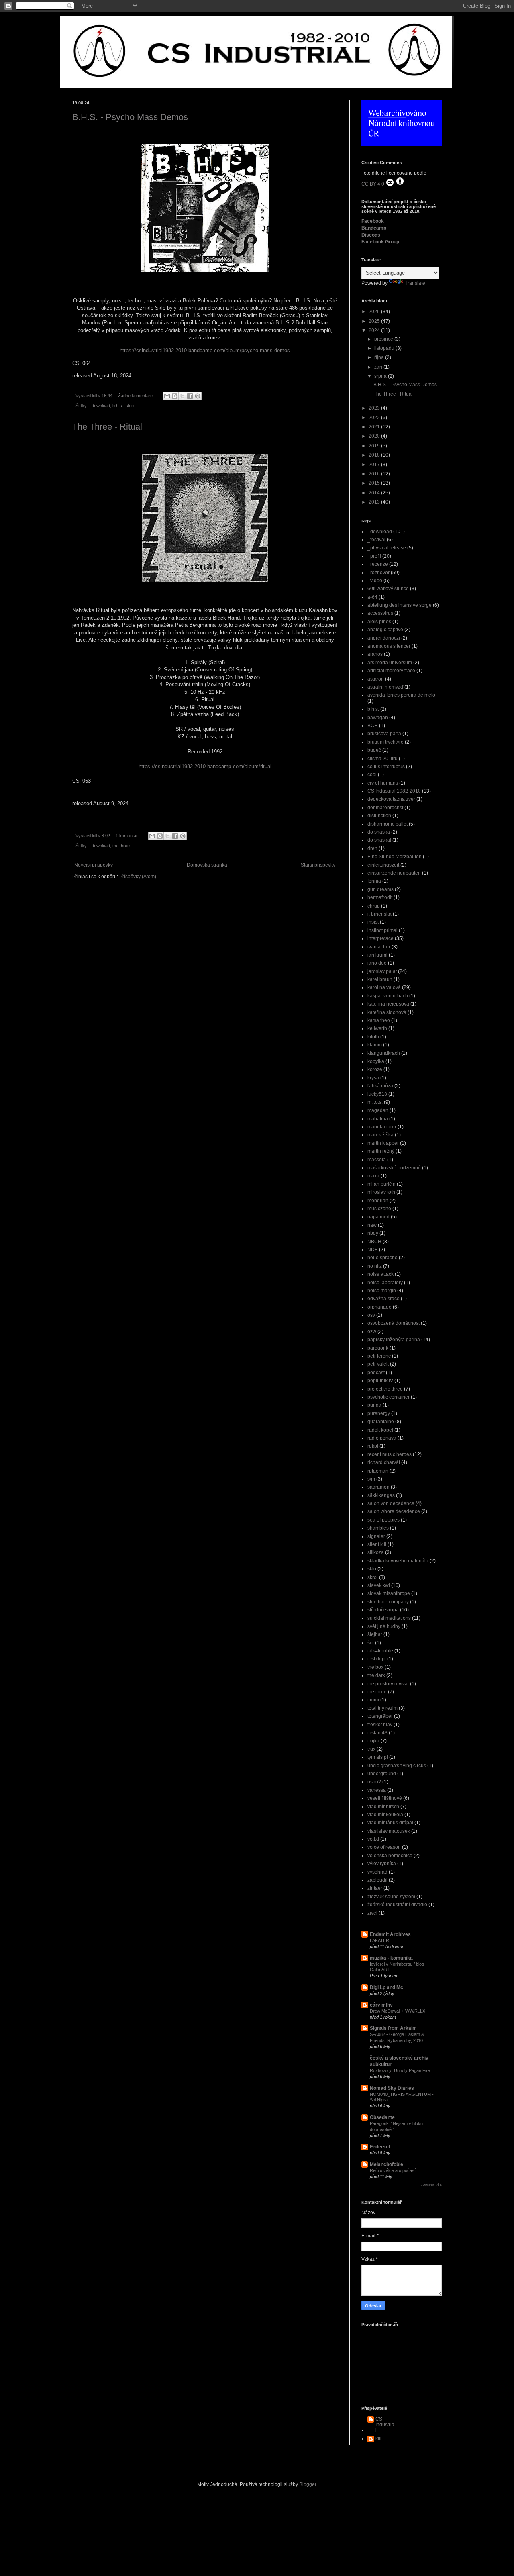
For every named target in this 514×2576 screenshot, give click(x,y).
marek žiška (380, 1135)
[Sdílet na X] (182, 396)
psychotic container (389, 1397)
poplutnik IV (380, 1381)
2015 (375, 483)
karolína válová (384, 987)
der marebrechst (385, 808)
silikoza (376, 1552)
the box (375, 1667)
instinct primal (382, 930)
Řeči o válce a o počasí (393, 2170)
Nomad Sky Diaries (392, 2088)
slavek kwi (379, 1585)
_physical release (387, 548)
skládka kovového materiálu (398, 1561)
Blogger (308, 2484)
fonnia (374, 881)
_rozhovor (378, 573)
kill (378, 2439)
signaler (376, 1536)
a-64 (372, 597)
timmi (373, 1700)
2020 (375, 436)
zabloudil (377, 1880)
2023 (375, 408)
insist (373, 922)
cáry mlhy (381, 2005)
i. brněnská (379, 914)
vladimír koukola (385, 1815)
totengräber (380, 1716)
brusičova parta (384, 734)
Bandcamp (374, 228)
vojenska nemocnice (390, 1856)
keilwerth (377, 1028)
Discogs (371, 235)
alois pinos (379, 622)
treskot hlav (380, 1725)
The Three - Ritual (107, 427)
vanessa (377, 1790)
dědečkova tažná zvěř (391, 799)
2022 (375, 418)
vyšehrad (377, 1872)
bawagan (378, 718)
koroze (375, 1069)
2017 (375, 465)
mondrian (378, 1201)
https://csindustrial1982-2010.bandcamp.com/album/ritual (205, 766)
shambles (378, 1528)
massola (377, 1160)
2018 (375, 455)
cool (372, 775)
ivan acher (379, 947)
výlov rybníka (382, 1864)
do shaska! (379, 840)
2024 (375, 330)
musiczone (379, 1209)
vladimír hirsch (383, 1807)
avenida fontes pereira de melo (401, 695)
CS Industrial (385, 2425)
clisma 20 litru (382, 759)
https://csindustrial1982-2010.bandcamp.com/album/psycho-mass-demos (205, 350)
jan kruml (377, 955)
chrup (374, 906)
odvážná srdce (383, 1299)
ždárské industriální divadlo (397, 1905)
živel (372, 1913)
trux (371, 1749)
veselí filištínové (385, 1798)
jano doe (377, 963)
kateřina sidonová (387, 1012)
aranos (375, 654)
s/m (371, 1479)
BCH (373, 726)
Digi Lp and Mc (387, 1987)
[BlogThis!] (175, 396)
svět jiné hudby (384, 1626)
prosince (384, 339)
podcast (376, 1373)
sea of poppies (383, 1520)
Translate (415, 283)
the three (121, 846)
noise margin (382, 1291)
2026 (375, 312)
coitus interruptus (386, 767)
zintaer (375, 1888)
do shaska (379, 832)
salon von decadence (391, 1503)
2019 (375, 446)
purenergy (379, 1413)
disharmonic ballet (388, 824)
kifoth (373, 1037)
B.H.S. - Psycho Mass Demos (130, 117)
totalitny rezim (382, 1708)
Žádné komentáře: (137, 396)
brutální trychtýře (385, 742)
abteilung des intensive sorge (400, 605)
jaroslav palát (382, 971)
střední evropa (383, 1610)
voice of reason (384, 1847)
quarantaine (381, 1422)
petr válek (378, 1364)
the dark (376, 1675)
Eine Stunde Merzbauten (395, 857)
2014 (375, 493)
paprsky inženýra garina (394, 1340)
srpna (381, 376)
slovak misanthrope (389, 1593)
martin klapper (383, 1143)
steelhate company (388, 1602)
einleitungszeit (383, 865)
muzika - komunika (391, 1958)
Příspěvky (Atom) (138, 877)
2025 (375, 321)
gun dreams (380, 889)
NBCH (374, 1242)
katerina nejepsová (388, 1004)
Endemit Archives (390, 1934)
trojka (373, 1741)
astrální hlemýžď (385, 687)
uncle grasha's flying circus (397, 1766)
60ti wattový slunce (388, 589)
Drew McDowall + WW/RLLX (398, 2011)
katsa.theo (379, 1020)
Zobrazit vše (431, 2185)
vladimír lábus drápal (390, 1823)
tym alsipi (378, 1757)
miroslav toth (381, 1192)
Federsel (380, 2147)
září (379, 367)
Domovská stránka (207, 865)
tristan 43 (377, 1733)
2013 (375, 502)
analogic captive (385, 630)
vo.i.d (373, 1839)
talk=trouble (380, 1651)
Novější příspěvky (94, 865)
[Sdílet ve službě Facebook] (190, 396)
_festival (376, 540)
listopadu (385, 348)
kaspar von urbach (388, 996)
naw (372, 1225)
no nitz (375, 1266)
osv (371, 1315)
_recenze (378, 564)
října (380, 357)
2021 (375, 427)
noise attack (380, 1274)
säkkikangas (381, 1495)
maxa (373, 1176)
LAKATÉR (379, 1940)
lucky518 (377, 1094)
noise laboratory (385, 1283)
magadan (378, 1110)
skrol (373, 1577)
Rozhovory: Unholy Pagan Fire (400, 2070)
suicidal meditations (389, 1618)
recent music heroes (390, 1454)
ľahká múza (380, 1086)
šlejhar (375, 1634)
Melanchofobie (387, 2164)
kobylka (376, 1061)
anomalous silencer (389, 646)
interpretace (380, 938)
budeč (374, 750)
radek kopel (380, 1430)
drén (372, 848)
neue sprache (382, 1258)
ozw (372, 1332)
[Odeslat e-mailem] (167, 396)
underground (382, 1774)
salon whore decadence (394, 1511)
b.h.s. (118, 406)
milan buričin (381, 1184)
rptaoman (378, 1471)
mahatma (378, 1119)
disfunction (379, 816)
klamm (375, 1045)
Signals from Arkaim (393, 2028)
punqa (374, 1405)
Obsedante (382, 2117)
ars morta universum (390, 663)
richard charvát (384, 1462)
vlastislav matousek (389, 1831)
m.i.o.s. (375, 1102)
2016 (375, 474)
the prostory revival (388, 1684)
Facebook (373, 221)
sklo (130, 406)
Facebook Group (380, 242)
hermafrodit (380, 897)
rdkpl (373, 1446)
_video (375, 581)
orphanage (379, 1307)
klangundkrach (384, 1053)
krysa (373, 1078)
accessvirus (380, 613)
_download (100, 406)
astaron (376, 679)
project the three (385, 1389)
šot (371, 1643)
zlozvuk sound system (391, 1897)
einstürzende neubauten (394, 873)
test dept (377, 1659)
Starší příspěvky (318, 865)
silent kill (377, 1544)
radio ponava (382, 1438)
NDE (373, 1250)
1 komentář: (128, 836)
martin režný (381, 1151)
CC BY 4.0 (373, 184)
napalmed (378, 1217)
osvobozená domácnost (394, 1323)
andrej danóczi (384, 638)
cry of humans (383, 783)
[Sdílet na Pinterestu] (198, 396)
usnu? (374, 1782)
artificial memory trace (391, 671)
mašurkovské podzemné (394, 1168)
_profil (374, 556)
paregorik (378, 1348)
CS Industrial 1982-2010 (394, 791)
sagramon (378, 1487)
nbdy (373, 1233)
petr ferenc (379, 1356)
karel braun (380, 979)
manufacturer (382, 1127)
